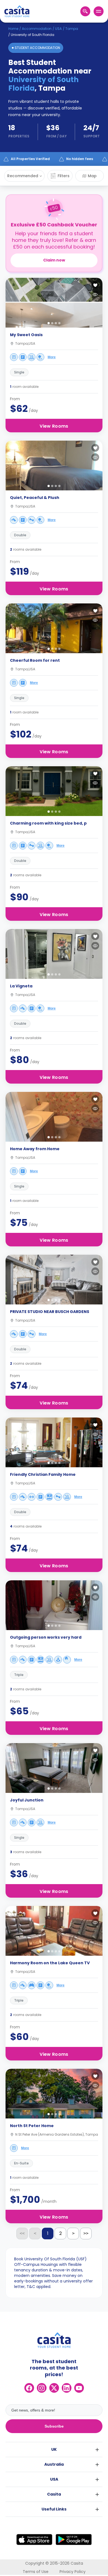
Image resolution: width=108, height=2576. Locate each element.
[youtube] (79, 2388)
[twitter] (54, 2388)
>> (86, 2233)
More (52, 357)
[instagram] (42, 2388)
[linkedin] (67, 2388)
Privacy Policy (73, 2572)
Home (13, 29)
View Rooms (54, 426)
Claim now (54, 260)
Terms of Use (36, 2572)
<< (22, 2233)
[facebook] (29, 2388)
